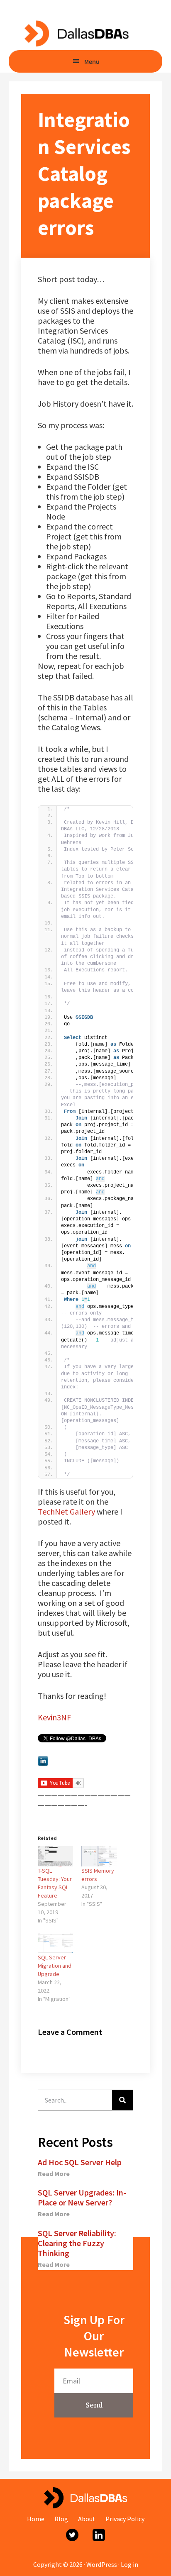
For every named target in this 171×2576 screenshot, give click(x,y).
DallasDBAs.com (76, 33)
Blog (61, 2519)
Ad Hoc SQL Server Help (80, 2162)
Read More (54, 2173)
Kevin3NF (54, 1717)
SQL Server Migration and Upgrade (55, 1966)
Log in (129, 2564)
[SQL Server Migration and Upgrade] (55, 1943)
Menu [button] (92, 61)
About (87, 2519)
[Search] (122, 2100)
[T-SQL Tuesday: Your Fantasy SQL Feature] (55, 1856)
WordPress (102, 2564)
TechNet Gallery (66, 1511)
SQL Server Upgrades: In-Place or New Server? (82, 2197)
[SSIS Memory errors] (99, 1856)
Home (36, 2519)
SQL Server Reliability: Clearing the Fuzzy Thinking (77, 2243)
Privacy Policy (125, 2519)
